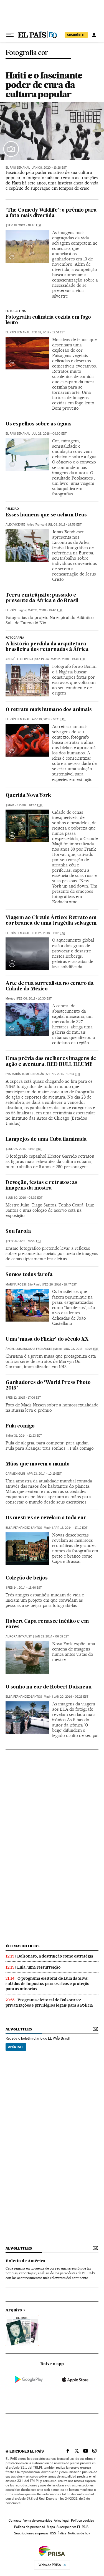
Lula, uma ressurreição (39, 1967)
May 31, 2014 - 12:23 (25, 1436)
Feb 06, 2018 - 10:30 (34, 999)
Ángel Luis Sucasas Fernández (29, 1349)
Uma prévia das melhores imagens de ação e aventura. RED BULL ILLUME (51, 1062)
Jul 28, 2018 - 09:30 (49, 434)
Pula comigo (20, 1426)
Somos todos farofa (29, 1275)
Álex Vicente (15, 525)
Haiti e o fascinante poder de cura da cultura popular (44, 85)
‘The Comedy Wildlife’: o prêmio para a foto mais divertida (51, 213)
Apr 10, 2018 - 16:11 (49, 719)
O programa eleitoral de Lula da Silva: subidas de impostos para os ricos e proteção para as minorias (48, 1984)
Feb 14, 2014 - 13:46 (25, 1588)
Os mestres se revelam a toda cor (46, 1518)
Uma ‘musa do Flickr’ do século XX (47, 1339)
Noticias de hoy (79, 2533)
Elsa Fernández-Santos (24, 1528)
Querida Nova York (28, 796)
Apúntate (16, 2047)
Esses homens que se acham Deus (46, 515)
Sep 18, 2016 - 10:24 (63, 1074)
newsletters (19, 2029)
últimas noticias (22, 1946)
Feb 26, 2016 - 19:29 (24, 1241)
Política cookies (82, 2521)
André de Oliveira (19, 659)
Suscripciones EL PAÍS (73, 2527)
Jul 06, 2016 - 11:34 (25, 1149)
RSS (53, 2533)
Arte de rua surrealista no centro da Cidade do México (50, 986)
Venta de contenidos (38, 2521)
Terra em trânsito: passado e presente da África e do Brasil (42, 598)
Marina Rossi (16, 1285)
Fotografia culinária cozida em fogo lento (48, 320)
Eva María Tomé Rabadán (25, 1074)
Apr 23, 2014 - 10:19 (44, 1474)
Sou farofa (18, 1232)
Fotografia (15, 638)
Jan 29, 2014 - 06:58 (52, 1636)
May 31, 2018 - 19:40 (45, 610)
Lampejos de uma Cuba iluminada (46, 1139)
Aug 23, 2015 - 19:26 (81, 1349)
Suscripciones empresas (31, 2533)
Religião (12, 509)
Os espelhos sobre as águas (39, 424)
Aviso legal (62, 2521)
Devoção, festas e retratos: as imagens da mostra (41, 1186)
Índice (62, 2533)
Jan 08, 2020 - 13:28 (49, 168)
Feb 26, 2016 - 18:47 (60, 1285)
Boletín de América (26, 2261)
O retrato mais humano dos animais (49, 710)
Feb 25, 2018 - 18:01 (49, 933)
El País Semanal (18, 168)
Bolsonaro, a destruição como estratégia (55, 1956)
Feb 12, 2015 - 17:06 (24, 1398)
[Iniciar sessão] (94, 35)
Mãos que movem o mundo (38, 1464)
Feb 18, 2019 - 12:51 (48, 332)
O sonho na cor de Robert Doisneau (48, 1687)
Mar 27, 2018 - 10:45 (25, 805)
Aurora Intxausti (19, 1636)
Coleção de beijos (27, 1578)
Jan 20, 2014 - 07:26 (71, 1697)
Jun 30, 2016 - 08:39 (25, 1198)
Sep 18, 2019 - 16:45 (24, 225)
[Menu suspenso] (10, 35)
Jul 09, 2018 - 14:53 (64, 525)
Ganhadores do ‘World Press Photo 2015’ (48, 1385)
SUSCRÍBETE (76, 35)
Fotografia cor (27, 53)
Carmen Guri (15, 1474)
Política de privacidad (30, 2527)
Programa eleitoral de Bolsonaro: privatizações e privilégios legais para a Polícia (49, 2003)
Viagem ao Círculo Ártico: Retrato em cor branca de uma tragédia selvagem (51, 921)
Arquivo (14, 2310)
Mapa (51, 2527)
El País (11, 610)
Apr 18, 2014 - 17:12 (70, 1528)
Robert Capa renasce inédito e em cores (47, 1624)
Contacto (15, 2521)
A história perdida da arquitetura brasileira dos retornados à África (47, 647)
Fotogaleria (16, 311)
